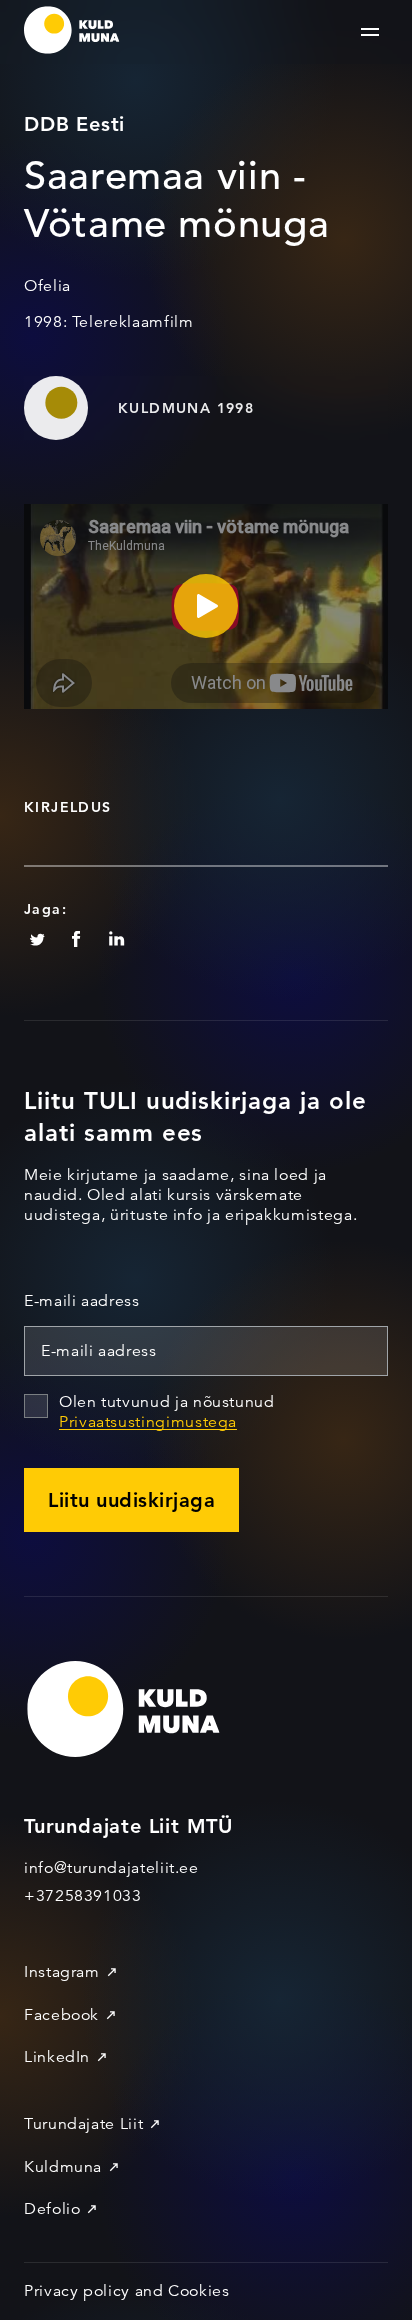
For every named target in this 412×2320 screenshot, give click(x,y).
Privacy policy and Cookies (127, 2291)
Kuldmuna (63, 2167)
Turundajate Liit (83, 2124)
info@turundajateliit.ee (111, 1868)
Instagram (62, 1972)
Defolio (52, 2209)
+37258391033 (83, 1896)
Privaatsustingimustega (148, 1422)
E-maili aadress (82, 1301)
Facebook (61, 2015)
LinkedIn (57, 2057)
